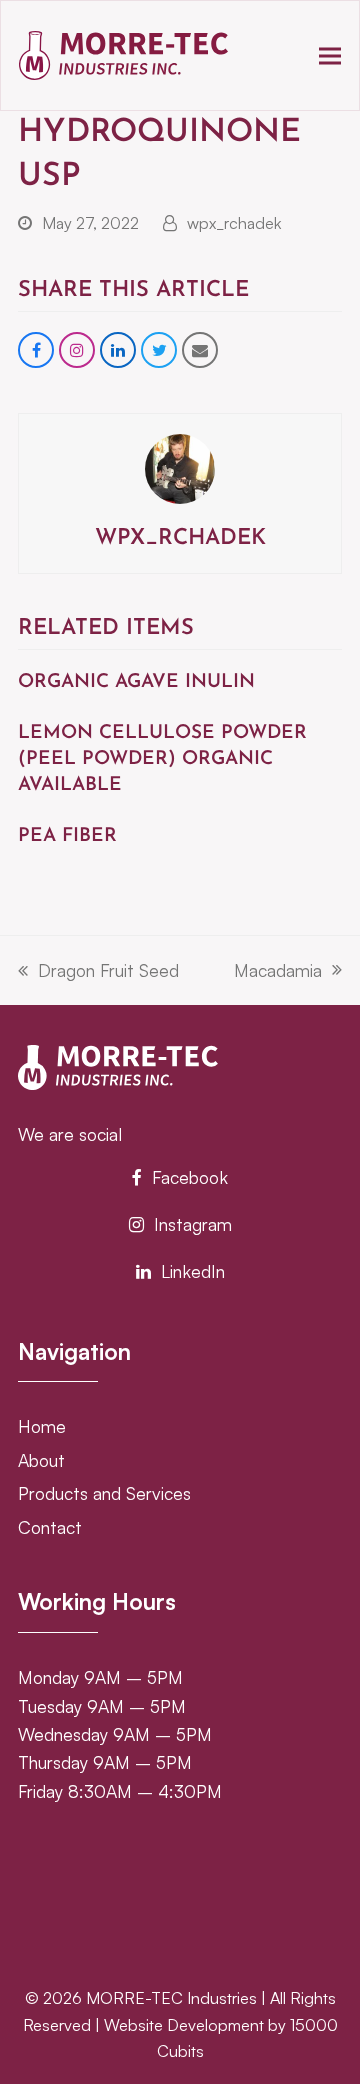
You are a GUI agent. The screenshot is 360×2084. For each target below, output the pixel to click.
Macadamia (278, 971)
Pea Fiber (67, 836)
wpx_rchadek (234, 223)
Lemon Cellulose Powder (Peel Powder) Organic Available (162, 759)
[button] (330, 55)
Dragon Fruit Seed (98, 971)
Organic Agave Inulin (136, 682)
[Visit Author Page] (180, 466)
